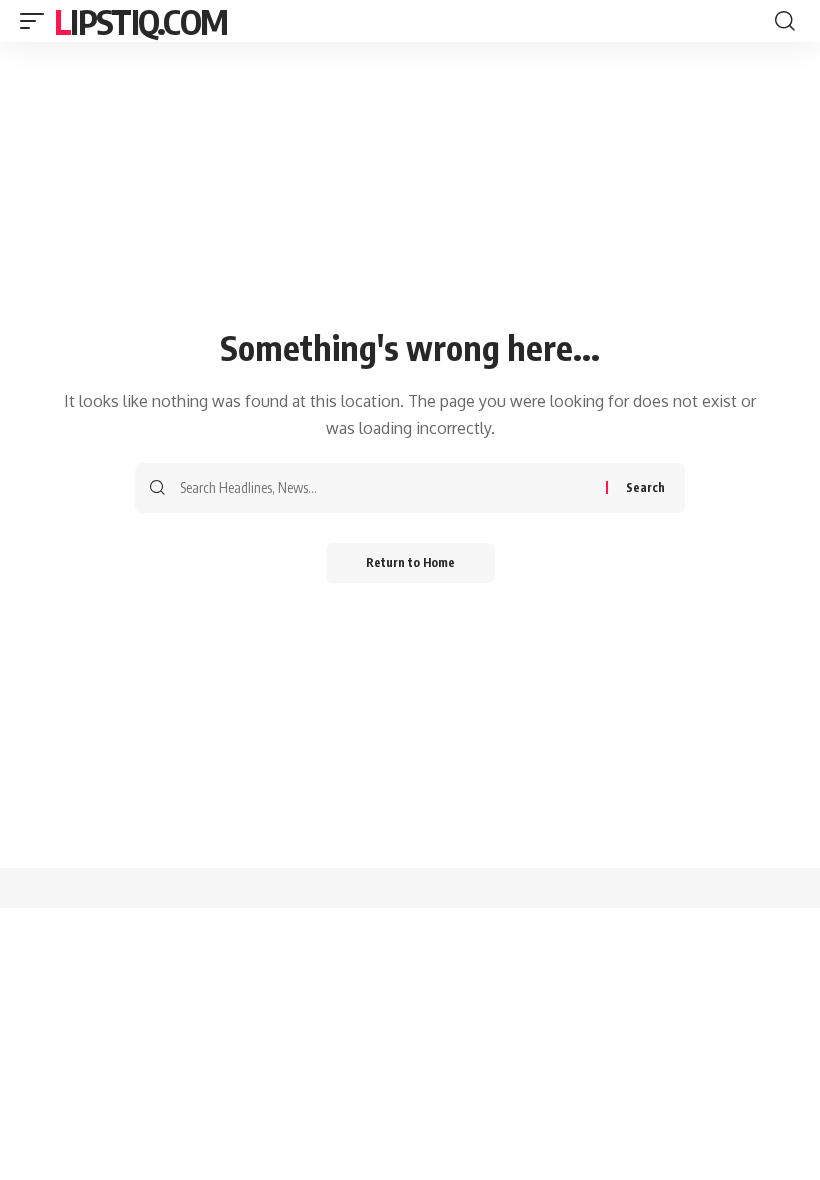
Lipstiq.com (140, 21)
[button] (37, 21)
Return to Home (410, 562)
